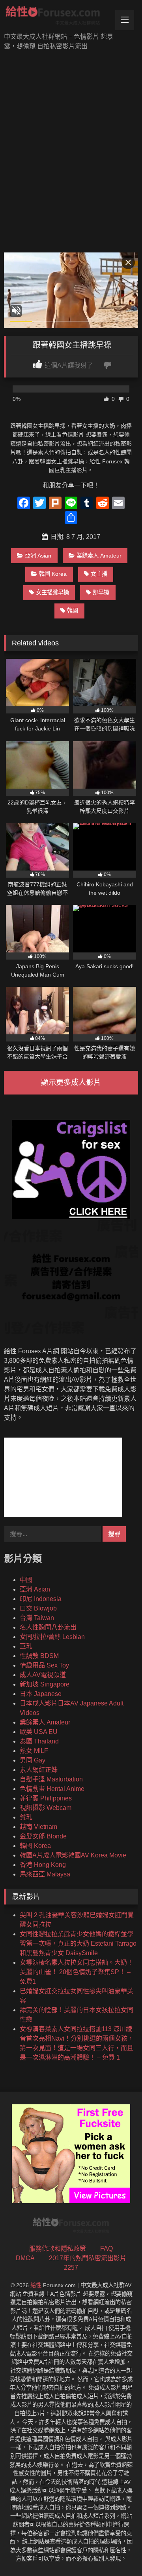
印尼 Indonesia (41, 1599)
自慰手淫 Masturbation (51, 1779)
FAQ (106, 2249)
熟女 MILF (34, 1751)
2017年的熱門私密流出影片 (88, 2258)
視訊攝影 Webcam (46, 1808)
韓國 (73, 611)
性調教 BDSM (39, 1656)
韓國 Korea (53, 574)
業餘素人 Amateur (99, 556)
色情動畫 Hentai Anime (52, 1789)
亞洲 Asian (38, 556)
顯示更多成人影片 (71, 1082)
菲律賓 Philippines (46, 1798)
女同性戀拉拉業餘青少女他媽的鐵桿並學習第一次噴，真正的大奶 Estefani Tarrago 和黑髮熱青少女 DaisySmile (78, 1943)
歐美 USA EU (39, 1732)
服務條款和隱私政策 (58, 2249)
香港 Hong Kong (43, 1865)
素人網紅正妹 (39, 1770)
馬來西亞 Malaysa (45, 1874)
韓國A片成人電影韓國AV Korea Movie (73, 1855)
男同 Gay (33, 1760)
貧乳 (26, 1817)
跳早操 (101, 592)
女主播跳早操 (52, 592)
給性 (36, 2285)
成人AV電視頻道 (43, 1675)
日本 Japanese (41, 1694)
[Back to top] (118, 2552)
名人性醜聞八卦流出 (48, 1627)
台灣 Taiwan (37, 1618)
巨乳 (26, 1646)
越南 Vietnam (38, 1827)
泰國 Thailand (39, 1741)
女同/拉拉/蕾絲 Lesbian (52, 1637)
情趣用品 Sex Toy (44, 1665)
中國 (26, 1580)
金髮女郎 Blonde (43, 1836)
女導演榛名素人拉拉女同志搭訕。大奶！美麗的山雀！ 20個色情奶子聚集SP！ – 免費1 (77, 1972)
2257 (71, 2268)
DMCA (25, 2258)
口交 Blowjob (38, 1608)
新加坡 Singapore (45, 1684)
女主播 (99, 574)
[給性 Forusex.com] (58, 17)
